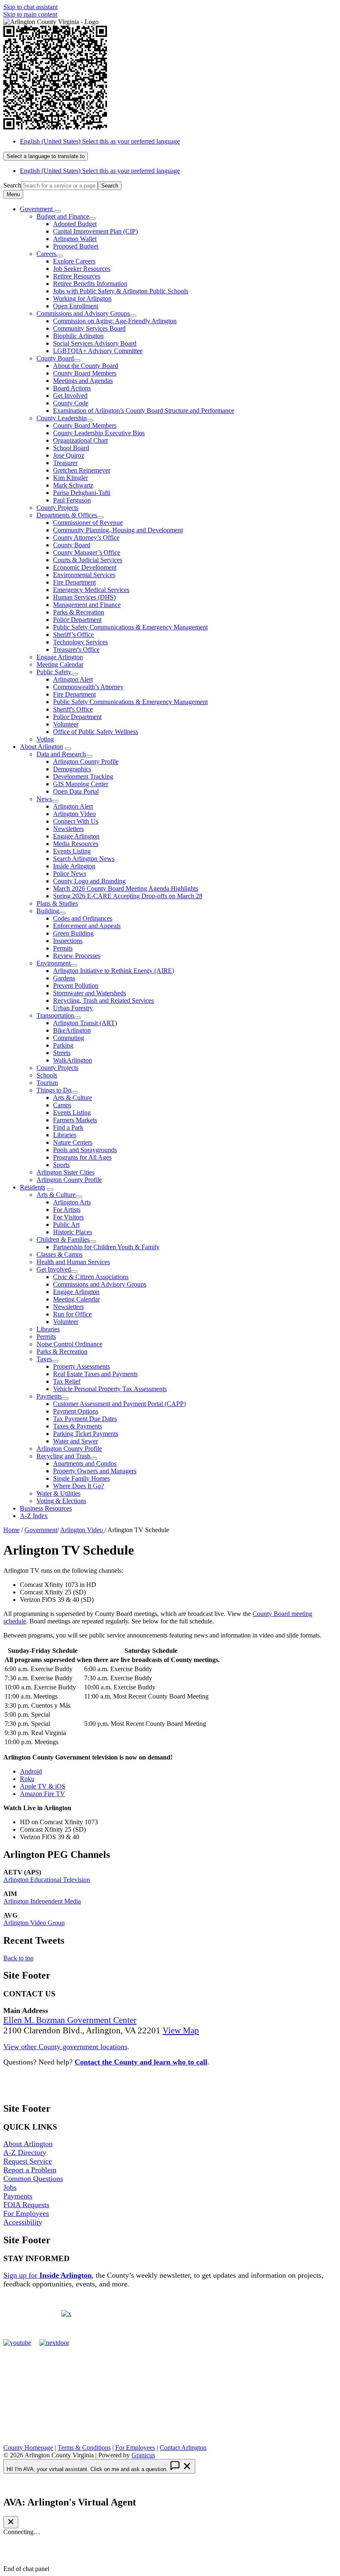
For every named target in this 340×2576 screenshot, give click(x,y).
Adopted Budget (75, 224)
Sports (61, 1165)
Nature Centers (73, 1142)
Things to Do (54, 1090)
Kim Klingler (70, 478)
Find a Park (68, 1127)
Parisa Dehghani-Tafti (82, 493)
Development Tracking (83, 776)
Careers (46, 254)
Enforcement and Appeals (87, 926)
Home (11, 1530)
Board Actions (72, 388)
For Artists (67, 1210)
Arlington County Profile (86, 762)
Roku (27, 1779)
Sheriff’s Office (73, 635)
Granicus (143, 2455)
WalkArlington (73, 1060)
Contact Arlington (183, 2448)
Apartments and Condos (85, 1463)
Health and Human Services (73, 1262)
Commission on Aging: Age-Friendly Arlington (115, 321)
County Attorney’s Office (86, 537)
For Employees (26, 2213)
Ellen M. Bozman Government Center (70, 2020)
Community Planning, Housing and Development (118, 530)
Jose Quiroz (69, 455)
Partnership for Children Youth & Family (106, 1247)
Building (48, 911)
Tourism (47, 1083)
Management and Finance (87, 605)
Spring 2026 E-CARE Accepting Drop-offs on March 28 (128, 896)
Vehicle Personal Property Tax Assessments (110, 1389)
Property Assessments (81, 1366)
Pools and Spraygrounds (85, 1150)
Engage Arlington (60, 657)
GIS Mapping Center (81, 784)
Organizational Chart (80, 440)
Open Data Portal (76, 791)
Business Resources (46, 1508)
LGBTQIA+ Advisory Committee (98, 351)
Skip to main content (30, 14)
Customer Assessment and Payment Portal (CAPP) (119, 1404)
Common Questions (33, 2179)
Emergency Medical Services (91, 590)
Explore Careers (74, 261)
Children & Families (63, 1239)
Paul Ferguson (72, 500)
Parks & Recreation (79, 612)
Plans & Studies (57, 903)
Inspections (68, 941)
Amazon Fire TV (42, 1794)
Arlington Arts (72, 1202)
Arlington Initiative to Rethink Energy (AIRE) (114, 971)
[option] (178, 141)
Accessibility (23, 2222)
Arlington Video (74, 814)
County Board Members (85, 373)
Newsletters (68, 829)
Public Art (66, 1225)
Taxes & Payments (78, 1426)
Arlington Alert (73, 679)
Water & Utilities (58, 1493)
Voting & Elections (61, 1501)
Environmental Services (84, 575)
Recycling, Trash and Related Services (103, 1000)
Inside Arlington (74, 866)
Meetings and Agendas (83, 381)
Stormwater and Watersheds (90, 993)
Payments (49, 1396)
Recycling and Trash (63, 1456)
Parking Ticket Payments (86, 1434)
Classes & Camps (59, 1254)
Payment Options (76, 1411)
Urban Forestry (73, 1008)
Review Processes (77, 956)
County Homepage (28, 2448)
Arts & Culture (73, 1098)
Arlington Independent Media (42, 1901)
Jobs (10, 2187)
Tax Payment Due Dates (85, 1419)
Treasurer (65, 463)
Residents (33, 1187)
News (44, 799)
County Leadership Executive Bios (99, 433)
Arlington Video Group (34, 1923)
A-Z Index (34, 1516)
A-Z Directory (25, 2152)
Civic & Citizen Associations (91, 1277)
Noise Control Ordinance (69, 1344)
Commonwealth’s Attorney (88, 687)
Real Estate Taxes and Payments (95, 1374)
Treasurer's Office (76, 649)
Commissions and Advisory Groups (83, 313)
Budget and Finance (63, 216)
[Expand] (58, 211)
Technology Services (80, 642)
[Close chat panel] (11, 2522)
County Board (55, 358)
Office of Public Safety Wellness (96, 732)
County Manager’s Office (87, 552)
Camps (62, 1105)
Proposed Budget (76, 246)
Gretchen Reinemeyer (82, 470)
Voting (45, 739)
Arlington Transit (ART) (85, 1023)
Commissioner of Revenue (88, 523)
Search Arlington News (84, 859)
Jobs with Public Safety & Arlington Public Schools (121, 291)
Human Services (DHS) (84, 597)
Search (12, 185)
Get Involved (70, 396)
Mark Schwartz (73, 485)
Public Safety (54, 672)
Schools (47, 1075)
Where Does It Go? (79, 1486)
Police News (70, 874)
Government (41, 1530)
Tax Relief (67, 1381)
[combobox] (46, 156)
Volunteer (66, 724)
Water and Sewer (75, 1441)
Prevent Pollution (76, 986)
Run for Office (72, 1314)
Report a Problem (30, 2170)
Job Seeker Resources (82, 269)
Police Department (77, 620)
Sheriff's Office (73, 709)
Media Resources (76, 844)
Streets (62, 1053)
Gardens (64, 978)
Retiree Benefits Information (90, 284)
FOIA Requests (26, 2205)
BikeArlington (72, 1030)
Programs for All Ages (82, 1157)
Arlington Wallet (75, 239)
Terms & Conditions (84, 2448)
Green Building (73, 933)
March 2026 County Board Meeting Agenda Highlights (126, 888)
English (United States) (100, 141)
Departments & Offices (67, 515)
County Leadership (62, 418)
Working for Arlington (82, 299)
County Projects (57, 508)
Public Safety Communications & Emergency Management (130, 627)
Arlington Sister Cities (66, 1172)
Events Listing (72, 851)
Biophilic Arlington (78, 336)
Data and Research (61, 754)
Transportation (55, 1015)
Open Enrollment (76, 306)
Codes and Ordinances (83, 918)
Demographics (72, 769)
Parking (63, 1045)
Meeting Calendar (60, 664)
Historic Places (73, 1232)
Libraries (65, 1135)
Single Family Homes (81, 1478)
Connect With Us (76, 821)
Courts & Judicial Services (88, 560)
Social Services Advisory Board (95, 343)
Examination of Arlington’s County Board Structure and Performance (144, 411)
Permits (63, 948)
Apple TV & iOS (43, 1786)
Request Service (28, 2161)
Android (31, 1771)
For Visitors (68, 1217)
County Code (71, 403)
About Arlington (41, 747)
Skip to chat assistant (30, 7)
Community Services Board (89, 328)
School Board (71, 448)
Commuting (69, 1038)
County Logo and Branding (89, 881)
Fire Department (74, 582)
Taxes (44, 1359)
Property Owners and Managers (95, 1471)
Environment (53, 963)
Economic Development (85, 567)
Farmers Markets (75, 1120)
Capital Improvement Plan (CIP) (95, 231)
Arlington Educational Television (47, 1880)
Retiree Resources (77, 276)
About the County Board (86, 366)
